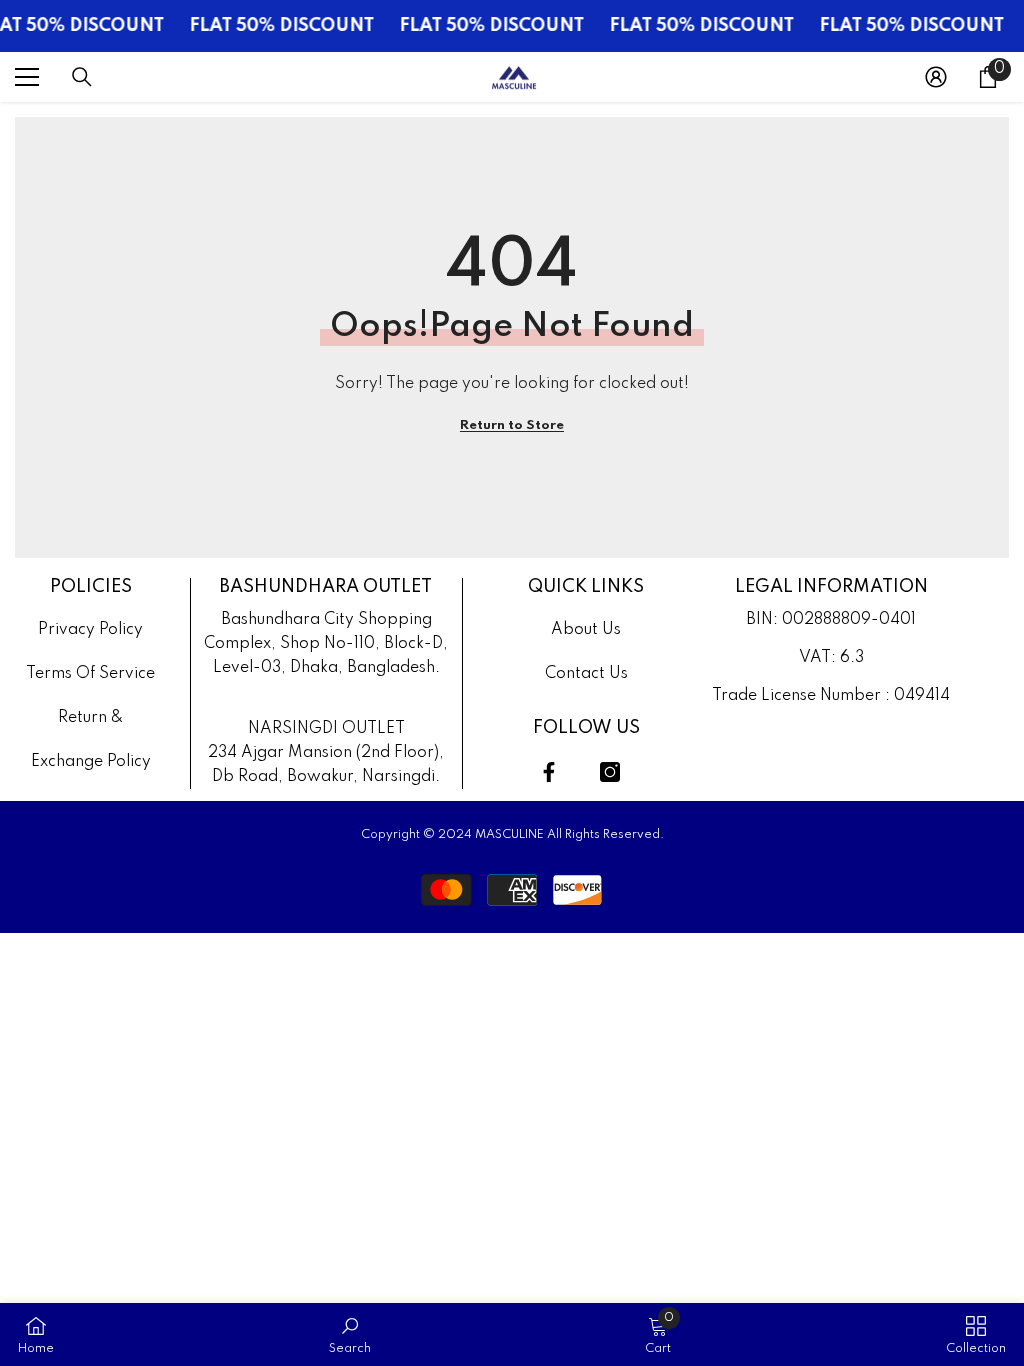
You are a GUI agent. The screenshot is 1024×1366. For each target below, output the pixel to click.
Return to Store (512, 425)
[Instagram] (610, 772)
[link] (350, 1334)
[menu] (27, 77)
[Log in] (936, 77)
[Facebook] (549, 772)
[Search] (82, 77)
